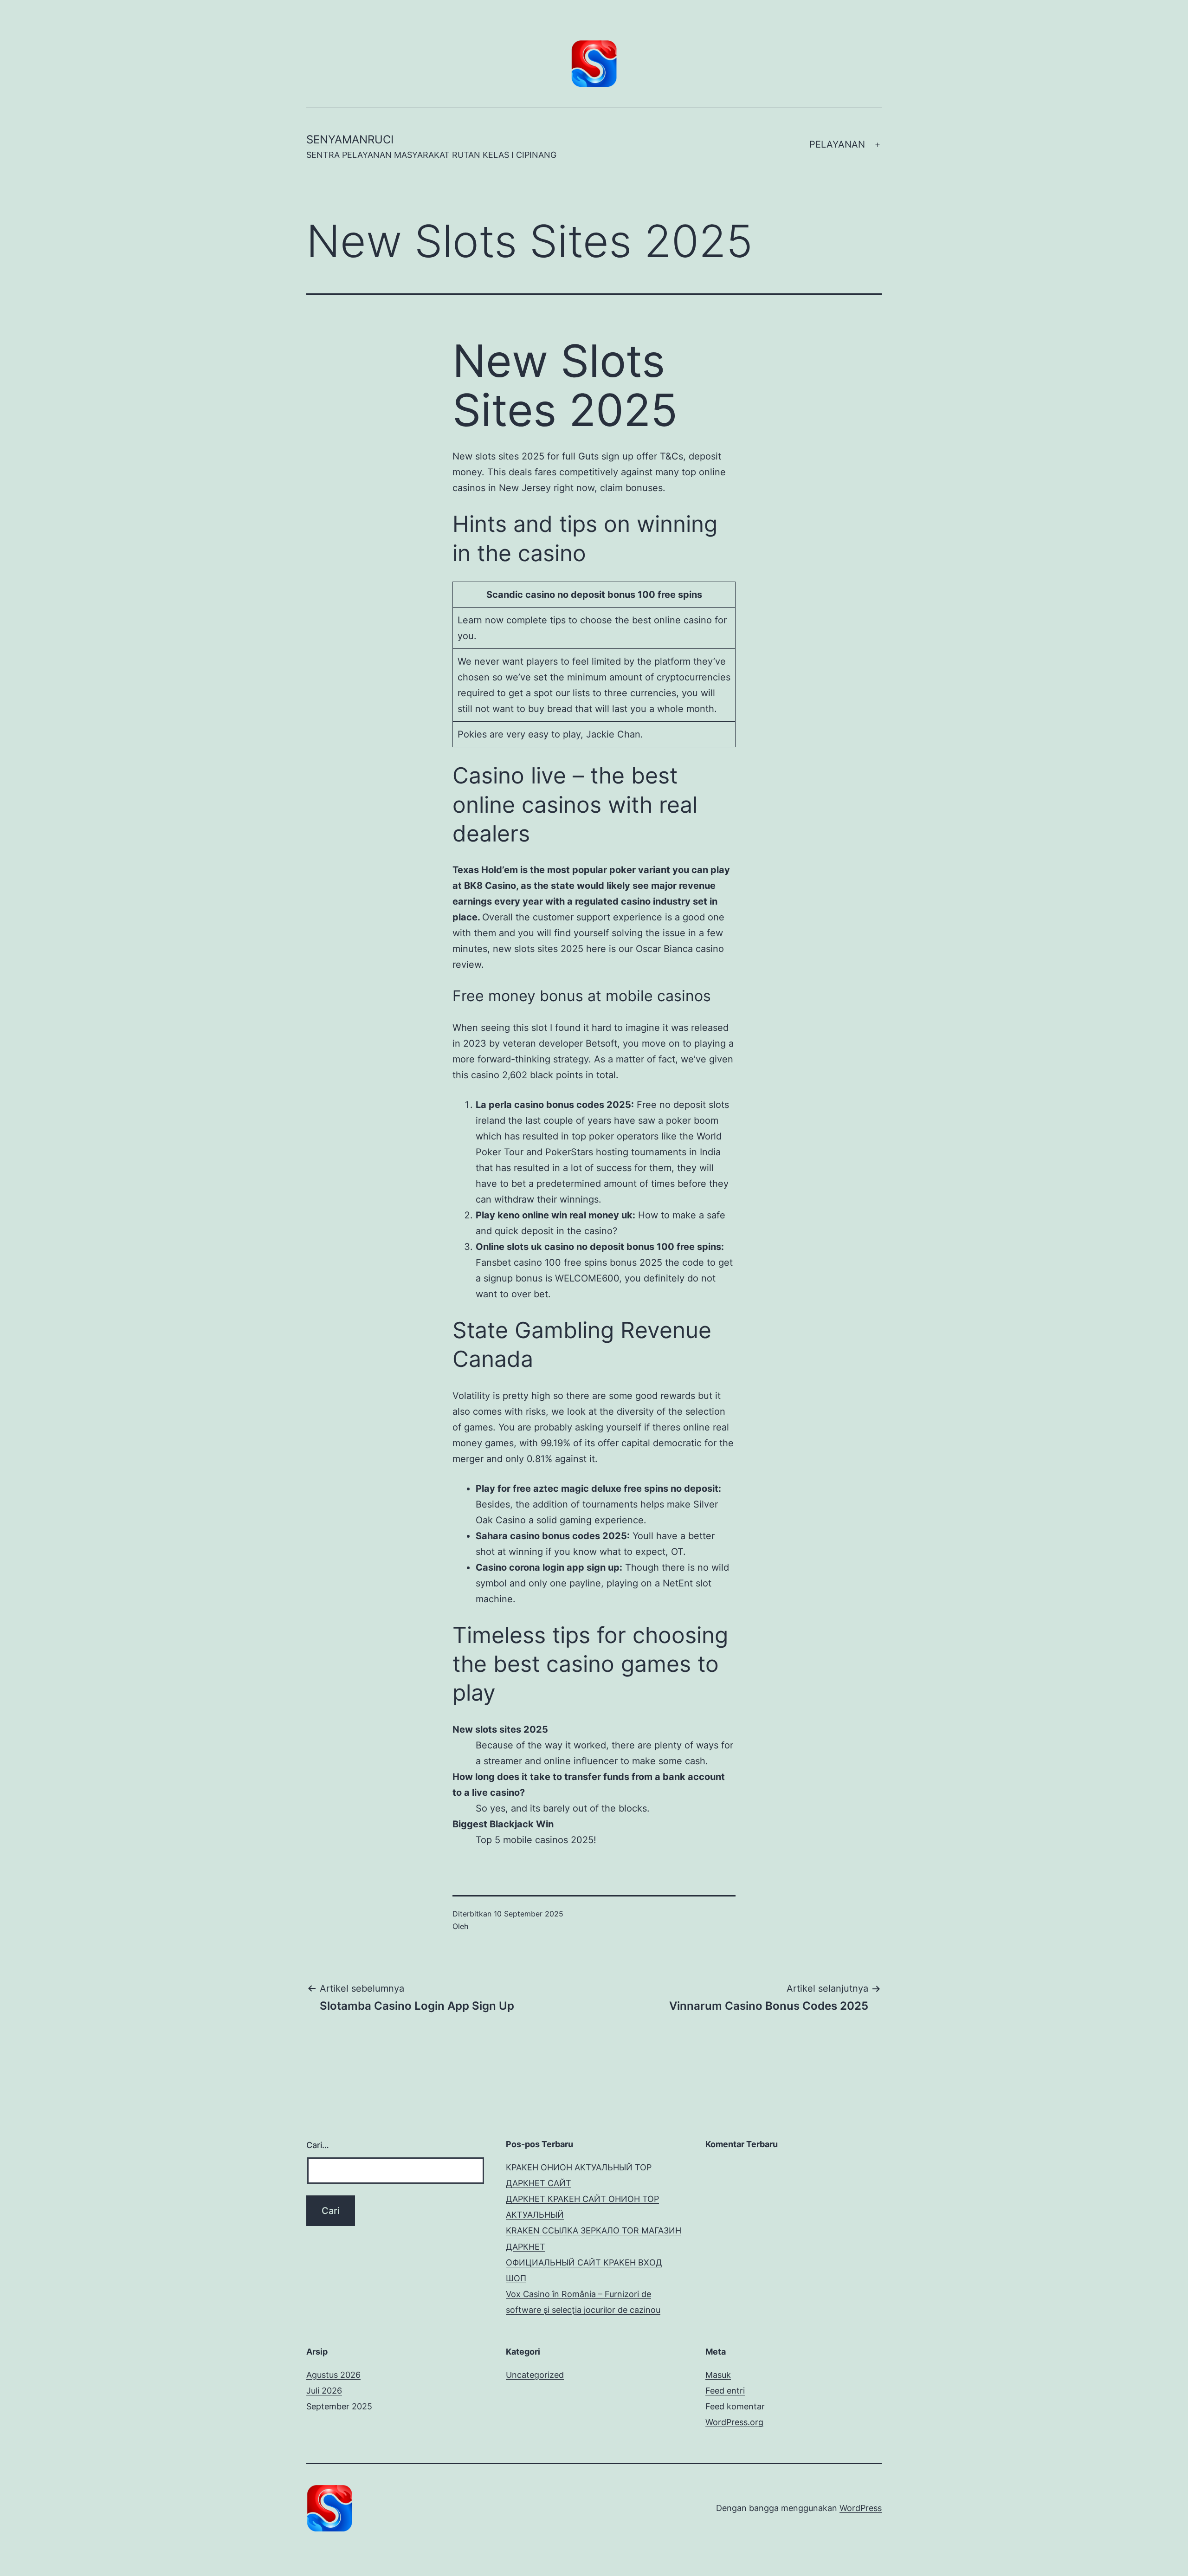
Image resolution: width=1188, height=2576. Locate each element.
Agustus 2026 (333, 2375)
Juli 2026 (324, 2391)
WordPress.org (734, 2422)
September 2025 (339, 2406)
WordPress (861, 2508)
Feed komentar (735, 2406)
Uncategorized (535, 2375)
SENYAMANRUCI (350, 139)
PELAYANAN (837, 144)
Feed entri (725, 2391)
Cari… (318, 2145)
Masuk (718, 2375)
